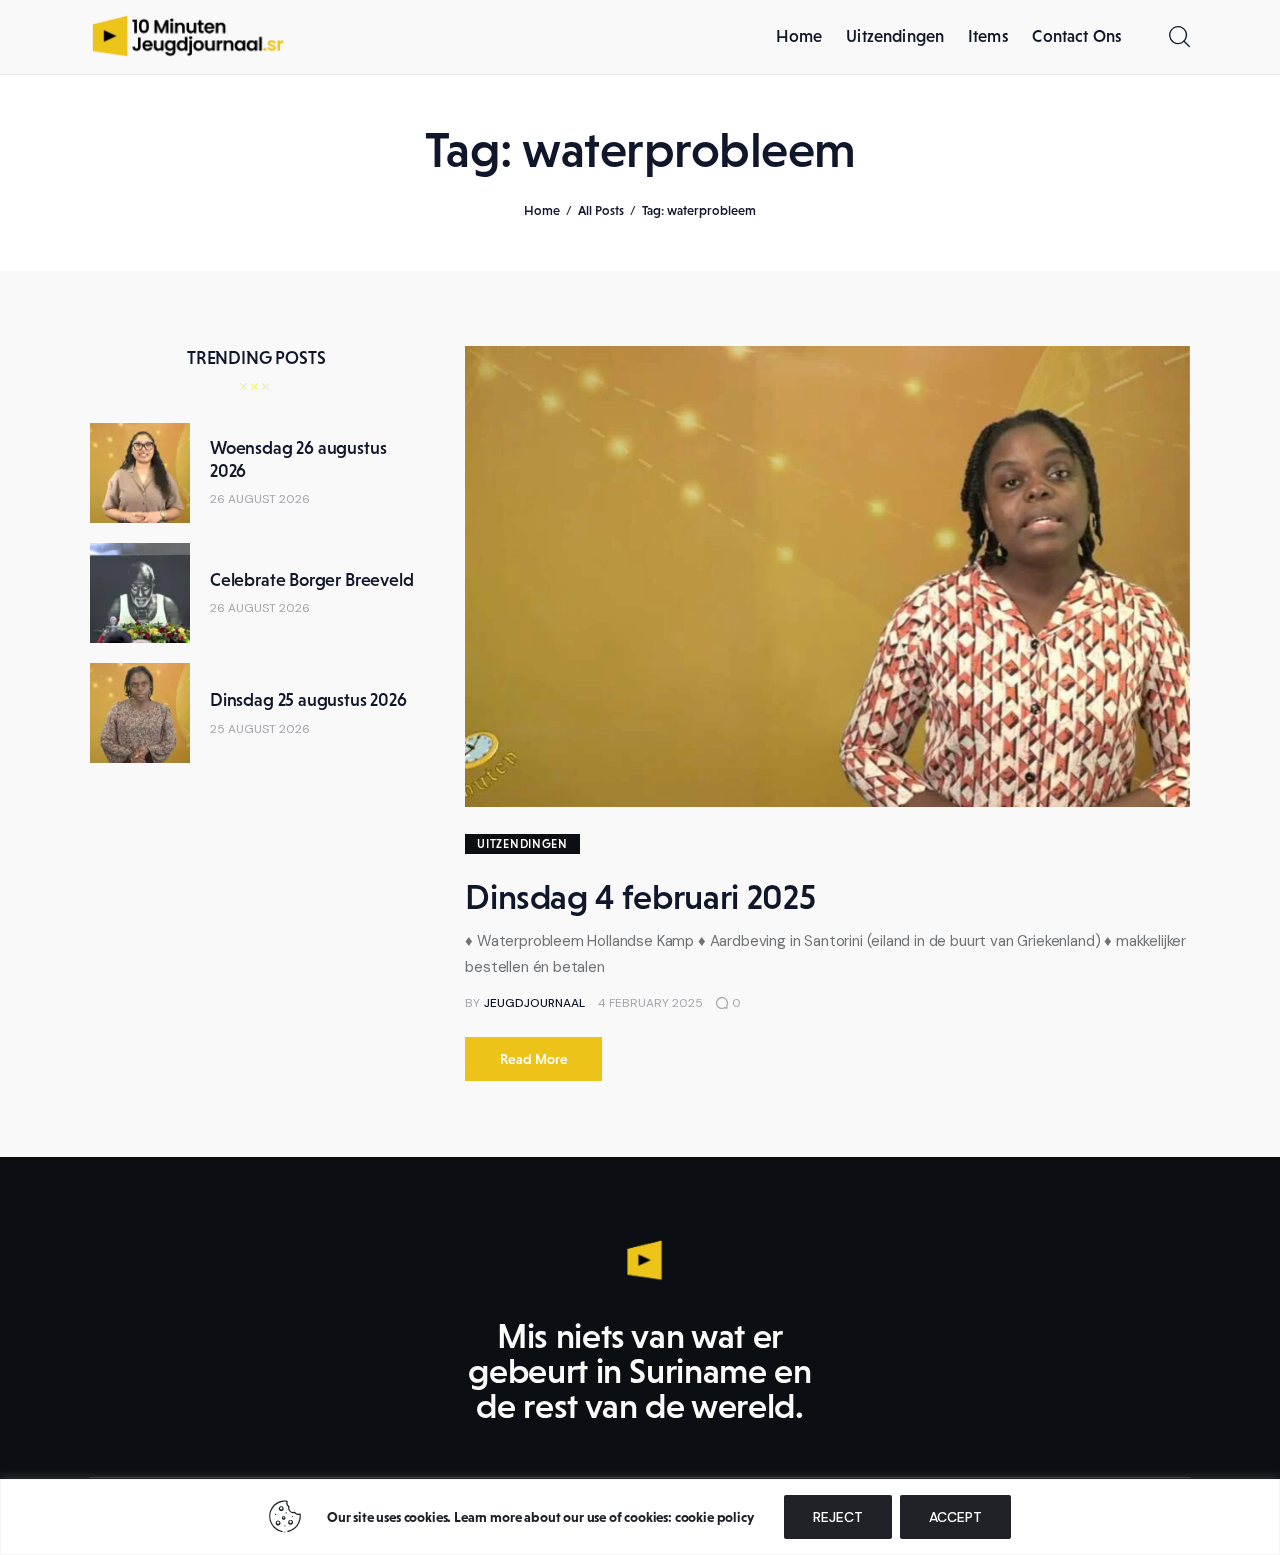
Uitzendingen (522, 844)
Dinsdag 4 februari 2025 (640, 897)
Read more (534, 1059)
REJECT (838, 1517)
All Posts (601, 210)
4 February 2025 (650, 1003)
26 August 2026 (260, 499)
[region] (640, 1517)
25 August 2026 (260, 729)
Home (542, 210)
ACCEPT (955, 1517)
